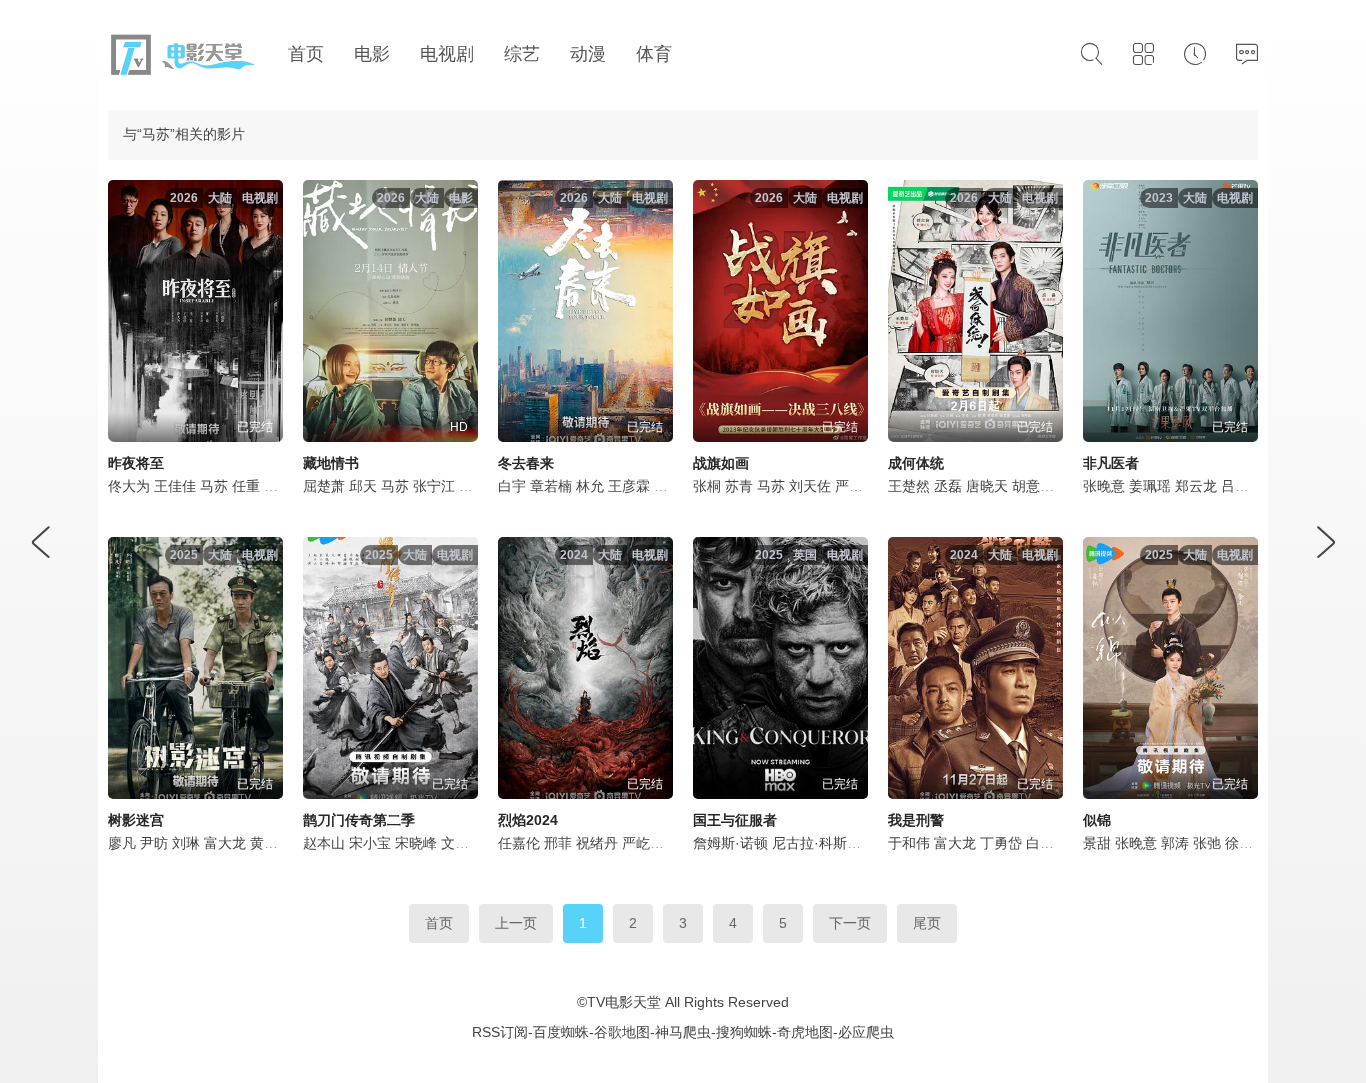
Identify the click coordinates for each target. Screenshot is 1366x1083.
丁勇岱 (1001, 843)
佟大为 (129, 486)
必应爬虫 (866, 1032)
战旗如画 (721, 463)
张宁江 (434, 486)
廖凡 (122, 843)
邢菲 (558, 843)
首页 (439, 923)
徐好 (1239, 843)
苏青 (739, 486)
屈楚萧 (324, 486)
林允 (590, 486)
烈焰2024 (528, 820)
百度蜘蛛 (561, 1032)
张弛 (1207, 843)
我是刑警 (916, 820)
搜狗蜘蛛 (744, 1032)
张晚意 (1104, 486)
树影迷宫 (136, 820)
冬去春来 (526, 463)
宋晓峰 (416, 843)
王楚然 (909, 486)
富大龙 (225, 843)
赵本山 (324, 843)
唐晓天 (987, 486)
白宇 (512, 486)
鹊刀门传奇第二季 (359, 820)
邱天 (363, 486)
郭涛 (1175, 843)
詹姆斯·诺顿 (730, 843)
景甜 (1097, 843)
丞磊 (948, 486)
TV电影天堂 (624, 1002)
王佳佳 (175, 486)
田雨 (668, 486)
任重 (246, 486)
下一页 (850, 923)
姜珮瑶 (1150, 486)
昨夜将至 (136, 463)
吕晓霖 (1242, 486)
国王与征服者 (735, 820)
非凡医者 (1111, 463)
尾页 (927, 923)
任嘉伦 (519, 843)
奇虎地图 (805, 1032)
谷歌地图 (622, 1032)
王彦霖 (629, 486)
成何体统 (916, 463)
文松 (455, 843)
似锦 (1097, 820)
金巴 (473, 486)
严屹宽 (856, 486)
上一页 (516, 923)
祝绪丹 (597, 843)
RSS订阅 (500, 1032)
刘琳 (186, 843)
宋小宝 (370, 843)
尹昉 (154, 843)
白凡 (1040, 843)
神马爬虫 (683, 1032)
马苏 (214, 486)
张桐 (707, 486)
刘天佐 (810, 486)
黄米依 (271, 843)
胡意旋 (1033, 486)
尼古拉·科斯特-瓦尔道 (840, 843)
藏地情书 (331, 463)
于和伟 (909, 843)
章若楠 (551, 486)
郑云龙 (1196, 486)
